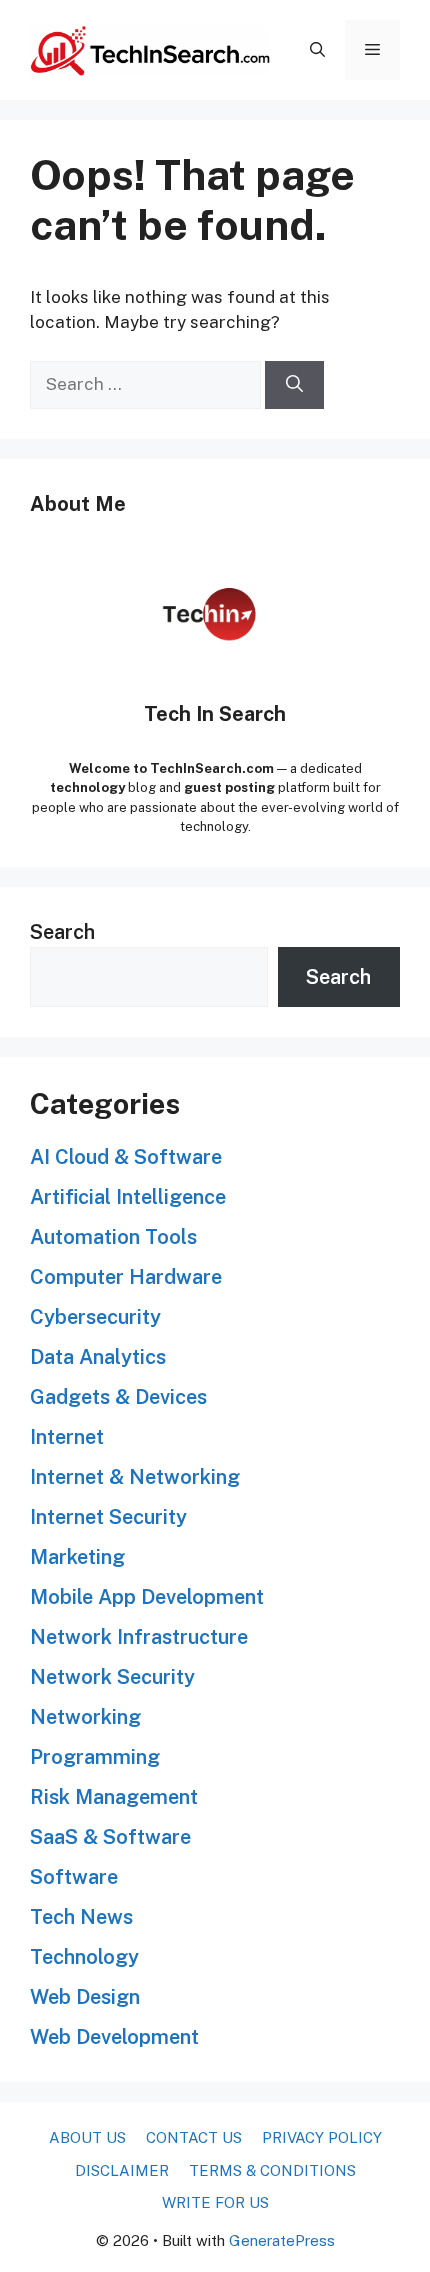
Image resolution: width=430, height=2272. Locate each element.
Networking (85, 1717)
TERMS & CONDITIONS (272, 2170)
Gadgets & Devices (118, 1397)
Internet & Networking (135, 1477)
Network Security (112, 1677)
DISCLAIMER (122, 2170)
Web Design (85, 1997)
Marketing (77, 1557)
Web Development (114, 2037)
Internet (67, 1437)
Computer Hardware (126, 1277)
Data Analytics (98, 1357)
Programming (95, 1757)
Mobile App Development (147, 1597)
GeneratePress (282, 2240)
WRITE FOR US (215, 2202)
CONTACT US (194, 2137)
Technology (84, 1957)
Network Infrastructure (139, 1637)
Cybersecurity (95, 1317)
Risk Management (114, 1797)
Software (74, 1877)
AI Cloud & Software (126, 1157)
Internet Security (108, 1517)
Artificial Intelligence (128, 1197)
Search (62, 932)
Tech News (81, 1917)
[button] (317, 50)
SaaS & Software (110, 1837)
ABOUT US (87, 2137)
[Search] (294, 385)
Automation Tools (113, 1237)
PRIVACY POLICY (322, 2137)
